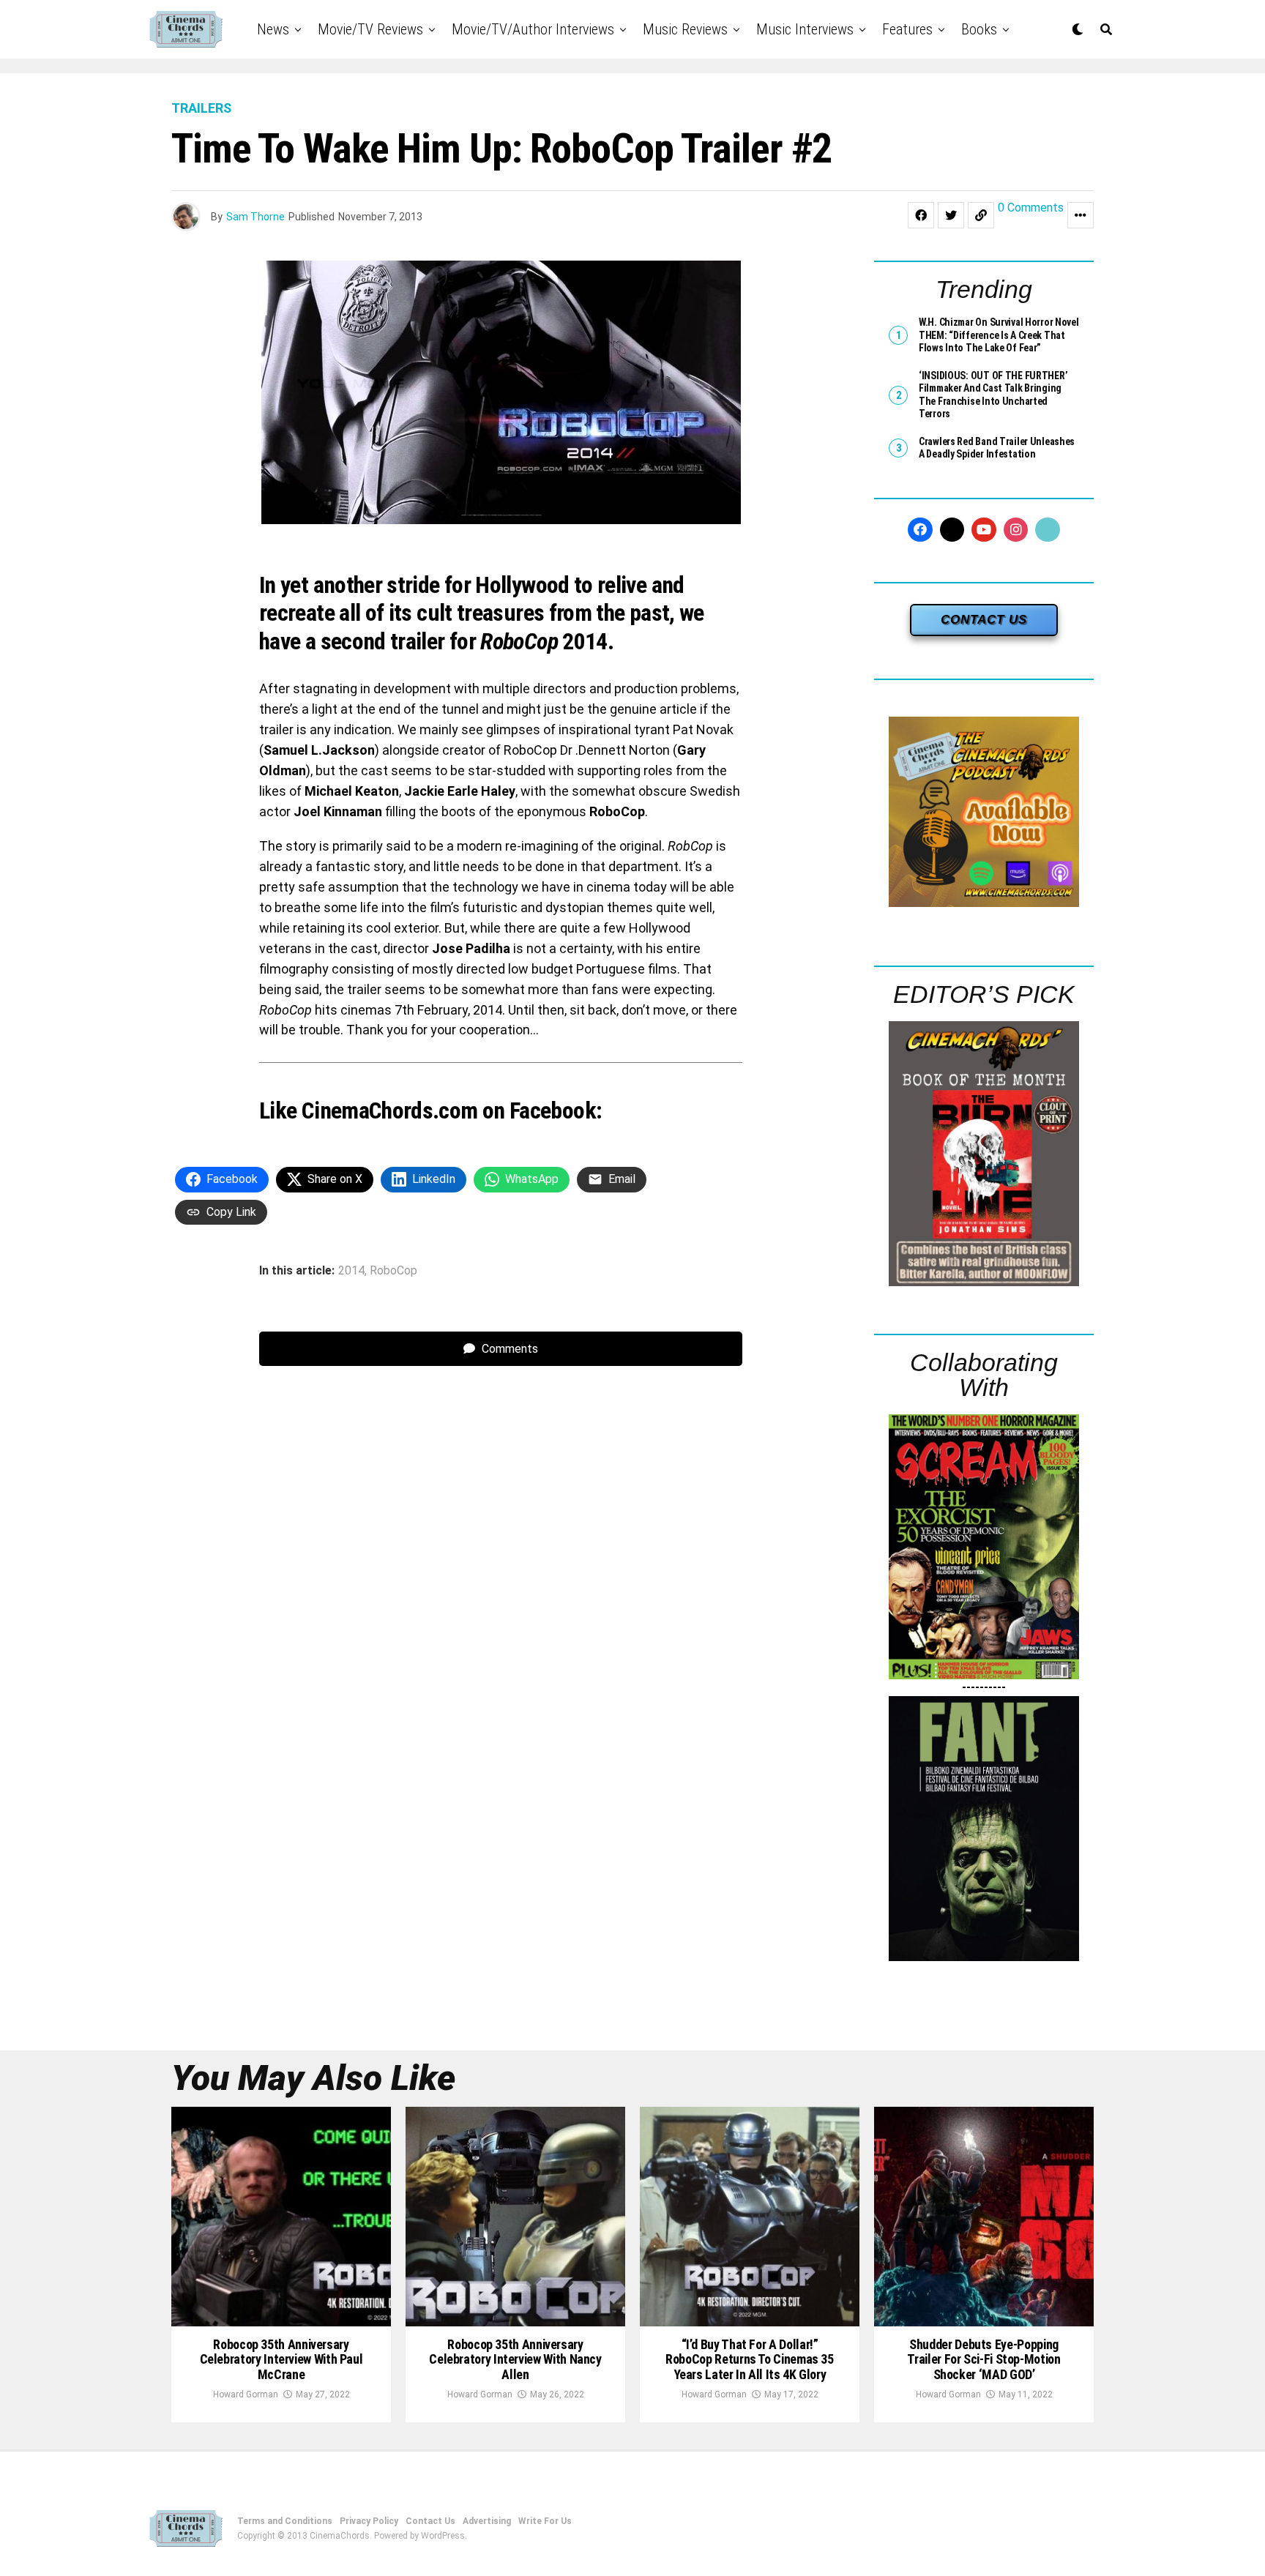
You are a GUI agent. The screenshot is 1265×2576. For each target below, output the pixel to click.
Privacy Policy (369, 2521)
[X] (952, 530)
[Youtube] (984, 530)
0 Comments (1031, 208)
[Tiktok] (1048, 530)
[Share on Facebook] (921, 215)
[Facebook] (920, 530)
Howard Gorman (246, 2394)
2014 (351, 1271)
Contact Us (430, 2521)
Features (907, 29)
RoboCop (393, 1271)
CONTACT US (984, 620)
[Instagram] (1016, 530)
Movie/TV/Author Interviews (533, 29)
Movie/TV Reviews (370, 29)
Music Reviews (685, 29)
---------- (984, 1687)
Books (979, 29)
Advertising (487, 2521)
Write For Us (545, 2521)
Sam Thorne (255, 217)
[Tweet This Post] (951, 215)
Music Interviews (805, 29)
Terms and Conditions (285, 2521)
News (273, 29)
